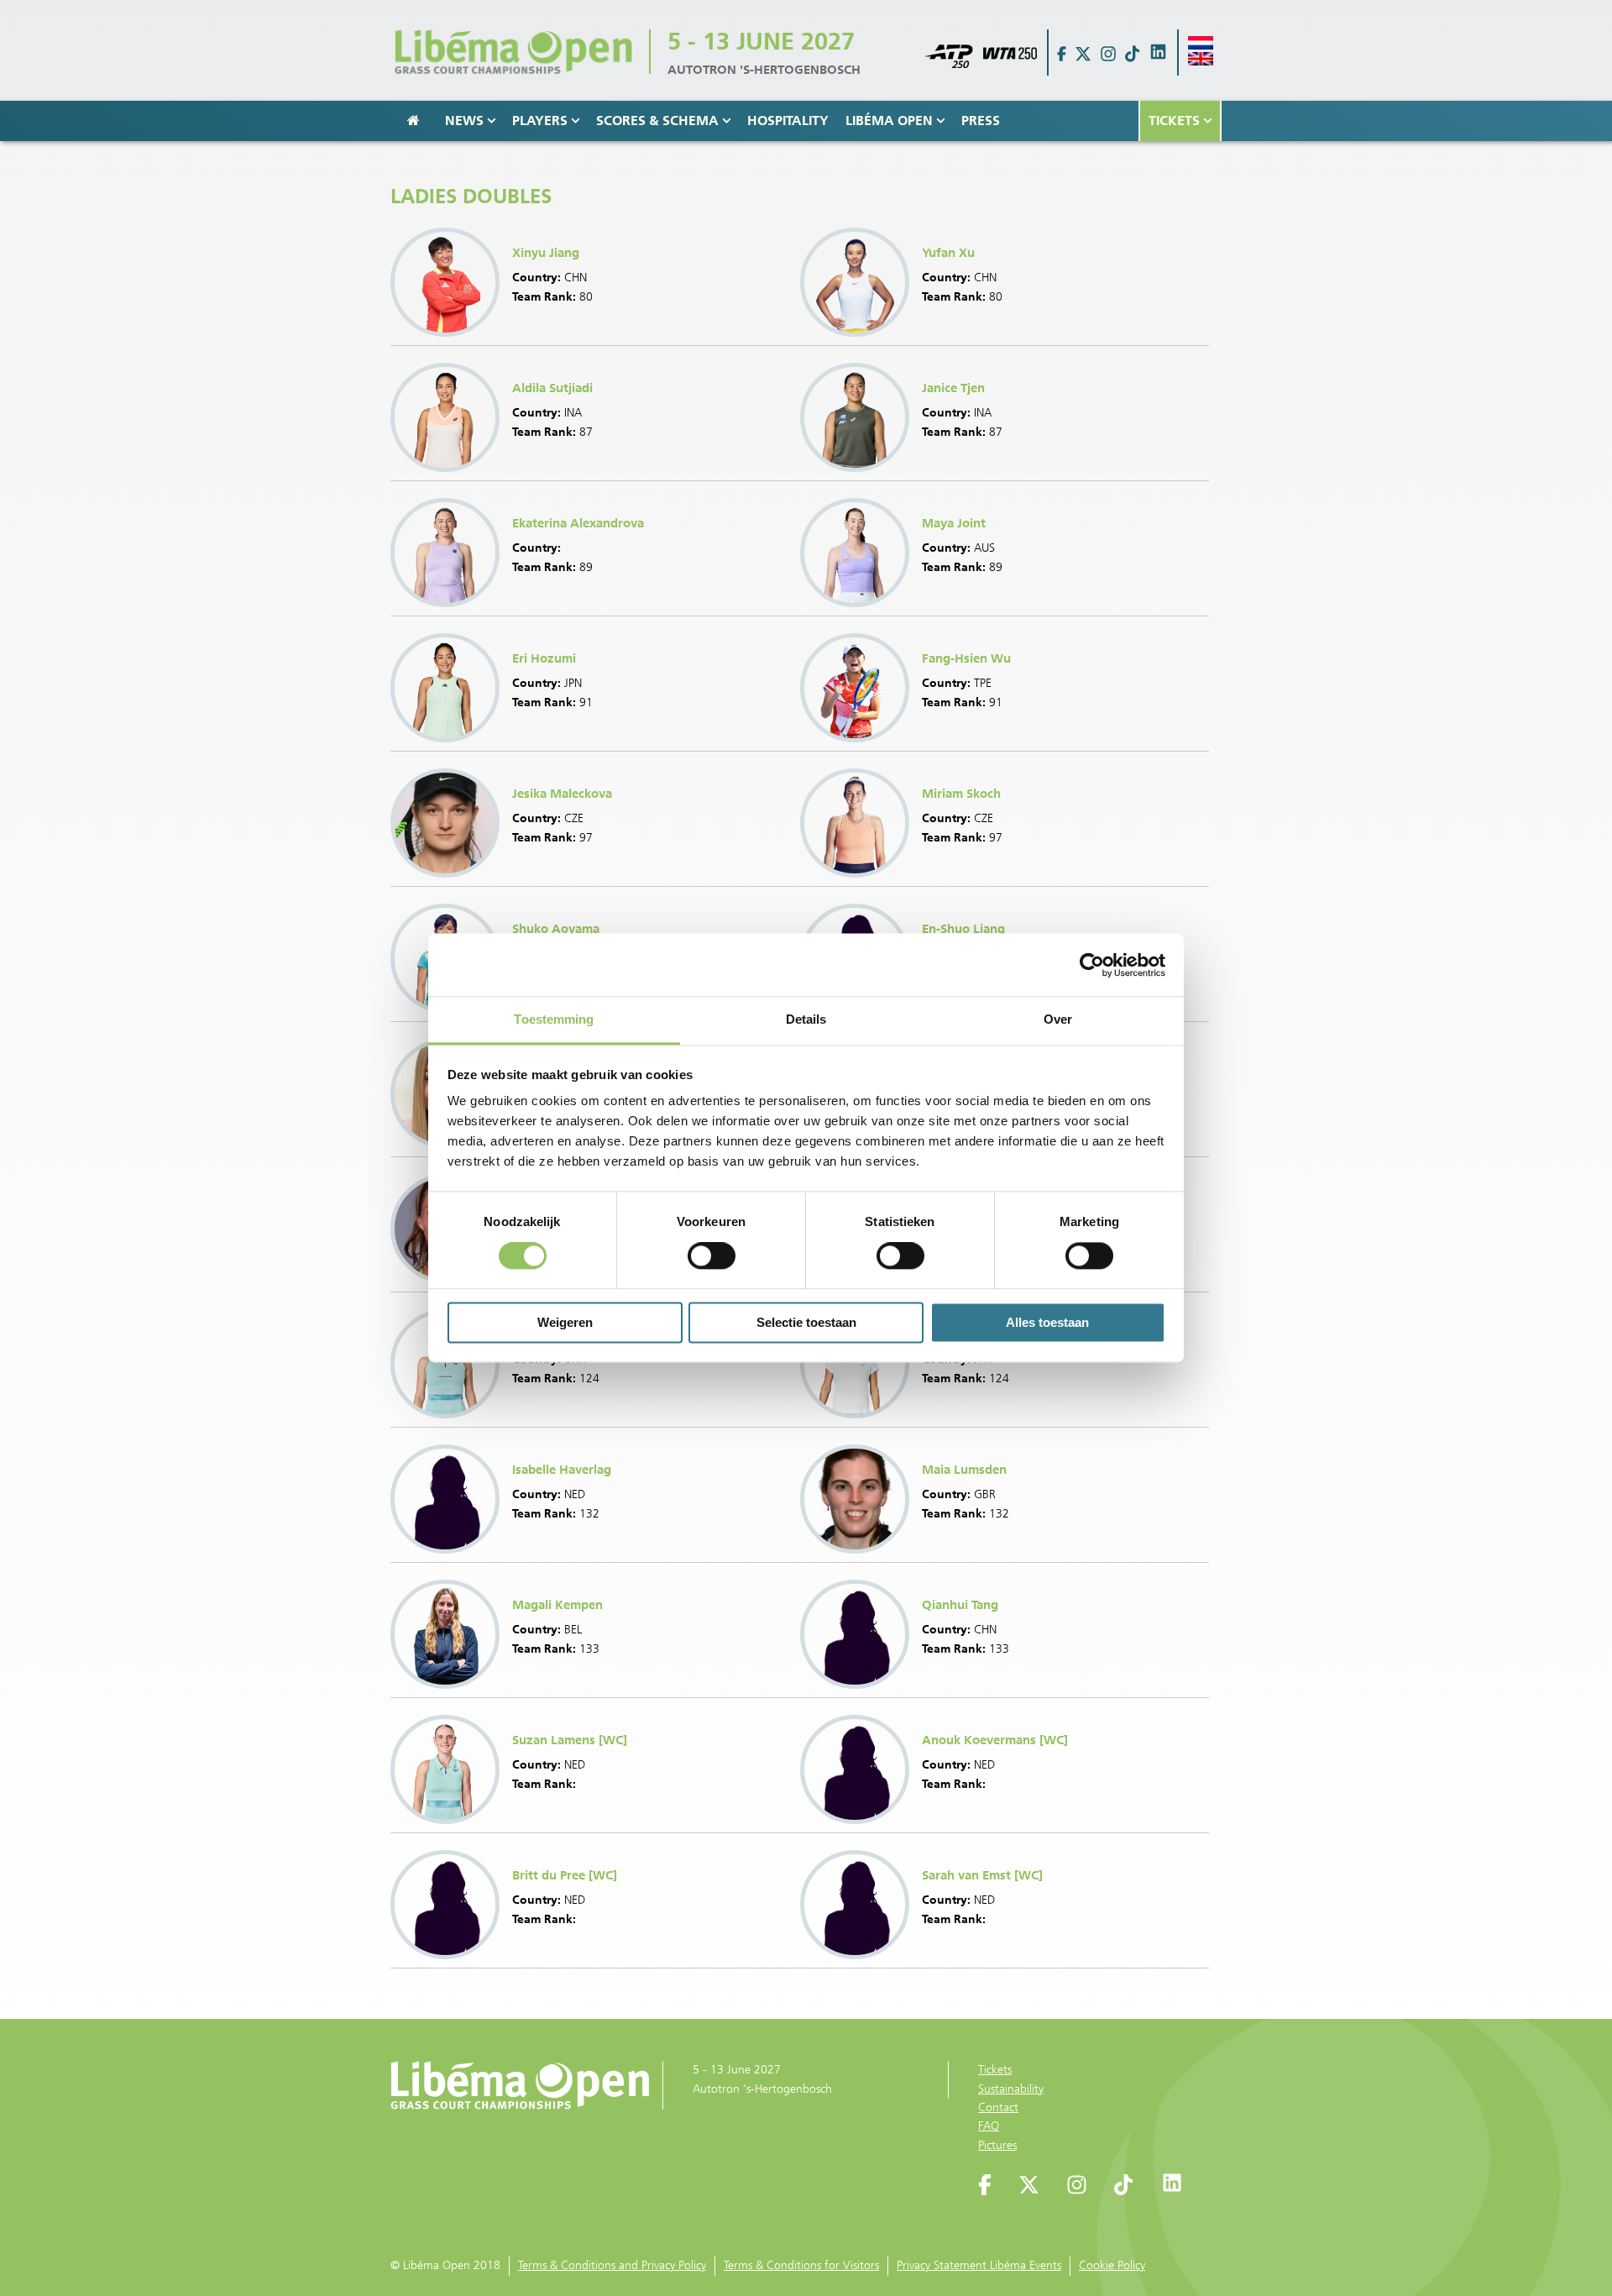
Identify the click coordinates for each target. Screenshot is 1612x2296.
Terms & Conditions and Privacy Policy (612, 2265)
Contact (998, 2107)
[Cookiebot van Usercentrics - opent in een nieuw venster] (1092, 965)
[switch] (712, 1256)
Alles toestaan (1047, 1322)
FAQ (989, 2126)
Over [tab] (1058, 1019)
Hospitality (788, 121)
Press (981, 121)
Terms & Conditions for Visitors (801, 2265)
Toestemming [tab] (554, 1019)
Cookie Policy (1112, 2265)
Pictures (997, 2145)
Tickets (1174, 121)
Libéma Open (889, 121)
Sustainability (1011, 2089)
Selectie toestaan (806, 1322)
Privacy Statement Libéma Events (979, 2265)
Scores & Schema (657, 121)
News (464, 121)
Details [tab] (806, 1019)
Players (540, 121)
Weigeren (565, 1322)
